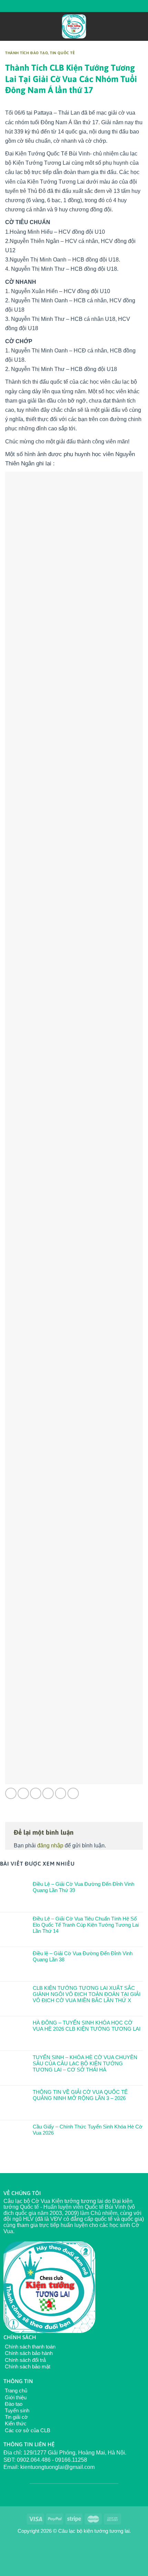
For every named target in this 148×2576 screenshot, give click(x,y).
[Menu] (9, 26)
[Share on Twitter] (36, 1793)
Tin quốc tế (62, 53)
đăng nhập (50, 1846)
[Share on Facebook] (23, 1793)
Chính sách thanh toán (29, 2347)
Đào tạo (13, 2404)
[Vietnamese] (77, 5)
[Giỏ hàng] (139, 26)
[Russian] (68, 5)
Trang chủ (15, 2391)
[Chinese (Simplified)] (59, 5)
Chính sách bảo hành (28, 2353)
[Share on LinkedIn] (73, 1793)
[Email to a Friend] (48, 1793)
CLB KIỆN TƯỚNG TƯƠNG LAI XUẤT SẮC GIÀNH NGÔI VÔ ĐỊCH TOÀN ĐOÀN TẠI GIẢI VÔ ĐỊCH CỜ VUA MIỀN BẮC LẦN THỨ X (87, 1994)
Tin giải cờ (16, 2417)
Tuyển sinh (16, 2410)
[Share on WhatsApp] (11, 1793)
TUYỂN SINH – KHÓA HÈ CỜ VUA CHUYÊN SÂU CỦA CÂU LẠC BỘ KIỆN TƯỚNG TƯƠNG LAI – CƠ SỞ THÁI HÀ (85, 2063)
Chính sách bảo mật (27, 2366)
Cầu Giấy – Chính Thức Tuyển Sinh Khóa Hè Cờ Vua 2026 (88, 2130)
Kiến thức (15, 2423)
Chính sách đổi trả (25, 2360)
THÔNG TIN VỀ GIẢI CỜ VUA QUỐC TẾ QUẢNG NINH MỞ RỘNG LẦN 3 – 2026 (80, 2095)
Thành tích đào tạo (27, 53)
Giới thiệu (15, 2397)
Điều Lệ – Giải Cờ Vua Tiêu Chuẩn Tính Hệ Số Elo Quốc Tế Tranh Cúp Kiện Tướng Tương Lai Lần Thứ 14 (86, 1925)
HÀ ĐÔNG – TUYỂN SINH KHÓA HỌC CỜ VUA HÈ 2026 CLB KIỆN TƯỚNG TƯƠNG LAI (87, 2026)
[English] (50, 5)
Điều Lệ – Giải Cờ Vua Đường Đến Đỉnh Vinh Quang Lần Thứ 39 (83, 1887)
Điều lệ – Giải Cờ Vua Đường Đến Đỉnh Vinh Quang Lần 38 (83, 1956)
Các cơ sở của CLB (27, 2430)
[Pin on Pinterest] (61, 1793)
